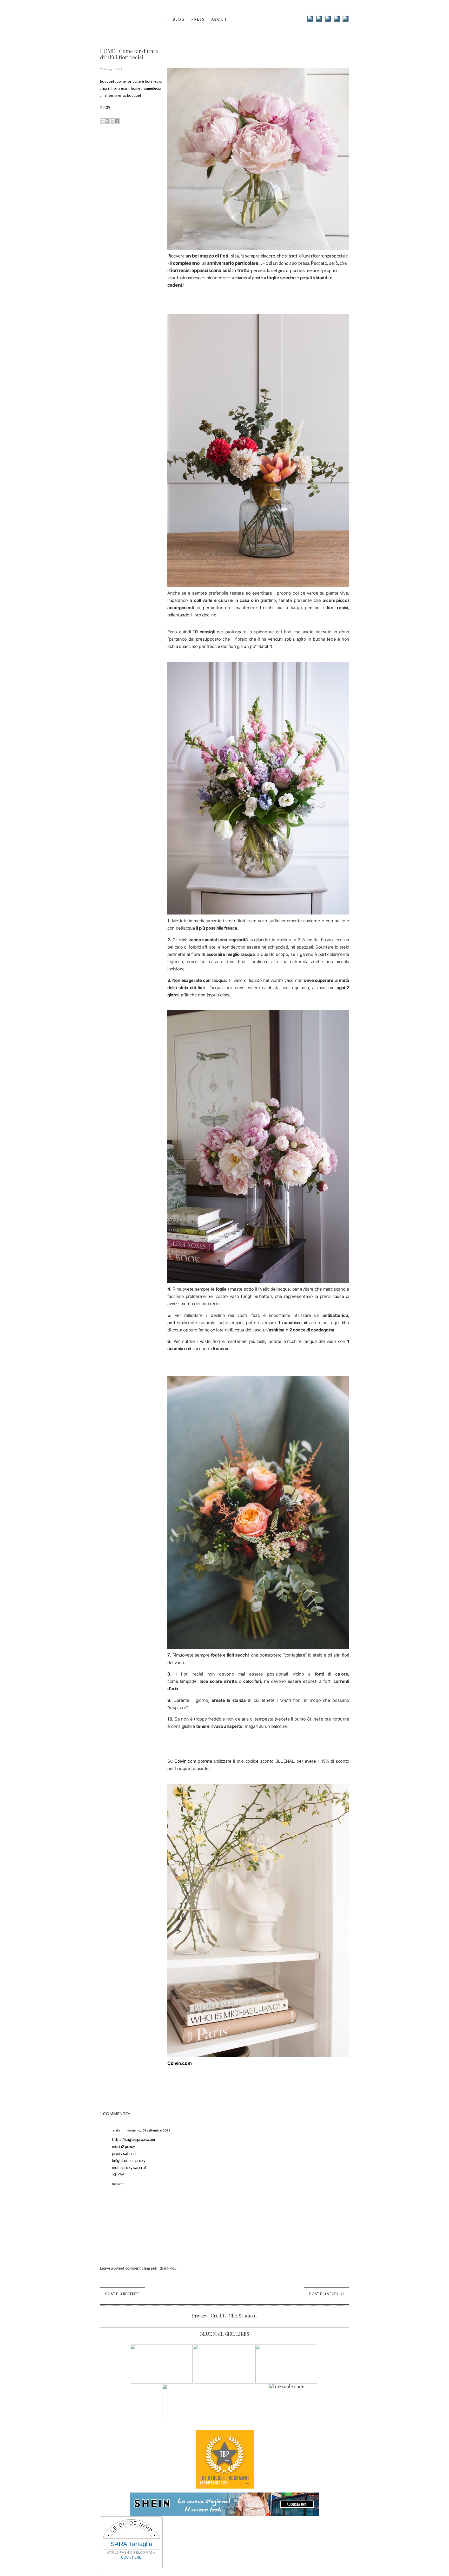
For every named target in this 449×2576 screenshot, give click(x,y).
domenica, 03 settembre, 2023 (149, 2130)
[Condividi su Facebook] (117, 121)
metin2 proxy (124, 2146)
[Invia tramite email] (102, 121)
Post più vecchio (326, 2294)
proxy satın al (124, 2153)
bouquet (107, 81)
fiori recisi (120, 88)
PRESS (198, 19)
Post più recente (122, 2294)
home (136, 88)
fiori (105, 88)
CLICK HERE (131, 2557)
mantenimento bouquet (121, 95)
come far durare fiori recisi (139, 81)
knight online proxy (129, 2160)
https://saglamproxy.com (134, 2139)
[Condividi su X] (112, 121)
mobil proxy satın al (129, 2167)
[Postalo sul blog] (107, 121)
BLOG (179, 19)
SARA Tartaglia (131, 2544)
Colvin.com (185, 1761)
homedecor (152, 88)
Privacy (200, 2316)
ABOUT (219, 19)
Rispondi (118, 2184)
